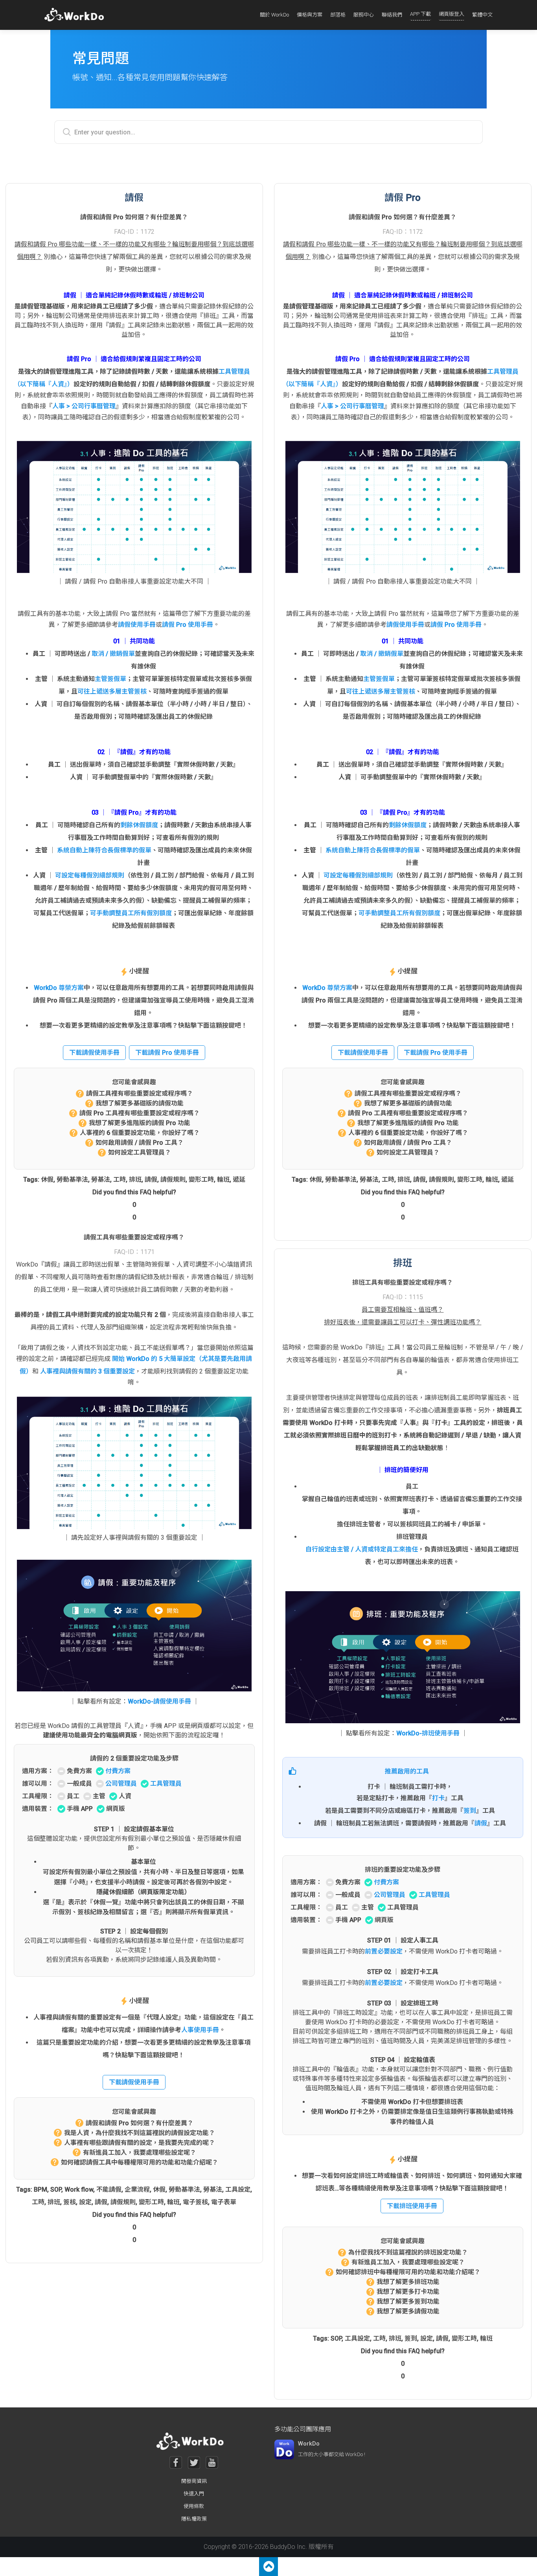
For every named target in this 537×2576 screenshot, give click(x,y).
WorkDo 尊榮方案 (59, 988)
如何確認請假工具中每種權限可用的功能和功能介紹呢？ (140, 2162)
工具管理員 (166, 1784)
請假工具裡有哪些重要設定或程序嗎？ (140, 1093)
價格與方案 (310, 15)
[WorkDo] (76, 15)
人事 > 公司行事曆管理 (84, 406)
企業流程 (137, 2190)
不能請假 (109, 2190)
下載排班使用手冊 (412, 2206)
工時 (120, 1180)
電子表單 (224, 2202)
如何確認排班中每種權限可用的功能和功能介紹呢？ (408, 2272)
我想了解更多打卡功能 (408, 2292)
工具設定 (238, 2190)
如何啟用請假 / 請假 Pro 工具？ (140, 1143)
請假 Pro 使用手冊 (188, 625)
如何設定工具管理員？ (140, 1152)
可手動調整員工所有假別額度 (131, 913)
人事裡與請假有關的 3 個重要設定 (87, 1371)
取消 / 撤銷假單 (113, 654)
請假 (151, 1180)
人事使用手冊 (200, 2030)
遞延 (239, 1180)
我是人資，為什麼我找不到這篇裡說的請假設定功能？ (140, 2133)
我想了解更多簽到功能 (408, 2302)
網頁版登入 (451, 14)
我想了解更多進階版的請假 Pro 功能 (140, 1123)
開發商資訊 (194, 2481)
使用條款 (194, 2506)
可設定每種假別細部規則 (90, 875)
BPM (40, 2190)
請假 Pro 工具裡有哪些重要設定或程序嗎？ (140, 1113)
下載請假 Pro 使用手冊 (167, 1053)
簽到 (470, 1811)
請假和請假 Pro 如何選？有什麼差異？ (140, 2123)
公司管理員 (121, 1784)
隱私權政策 (194, 2519)
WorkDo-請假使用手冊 (159, 1701)
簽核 (70, 2202)
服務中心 (364, 15)
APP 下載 (420, 14)
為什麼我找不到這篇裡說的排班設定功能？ (408, 2252)
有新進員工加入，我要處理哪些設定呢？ (140, 2153)
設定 (85, 2202)
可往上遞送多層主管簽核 (112, 691)
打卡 (438, 1798)
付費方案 (118, 1771)
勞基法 (101, 1180)
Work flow (79, 2190)
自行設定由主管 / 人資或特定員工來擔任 (362, 1549)
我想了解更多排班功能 (408, 2282)
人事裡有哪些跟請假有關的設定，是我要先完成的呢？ (140, 2143)
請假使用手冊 (137, 625)
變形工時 (201, 1180)
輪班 (223, 1180)
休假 (47, 1180)
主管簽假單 (110, 679)
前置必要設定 (384, 1951)
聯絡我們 (392, 15)
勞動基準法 (72, 1180)
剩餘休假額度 (139, 825)
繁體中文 (482, 15)
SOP (56, 2190)
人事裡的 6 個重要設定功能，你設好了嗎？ (140, 1133)
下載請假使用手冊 (94, 1053)
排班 (135, 1180)
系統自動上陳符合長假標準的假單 (104, 850)
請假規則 (173, 1180)
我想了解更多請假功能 (408, 2311)
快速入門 (194, 2494)
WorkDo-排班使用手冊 (428, 1733)
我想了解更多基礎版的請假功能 (140, 1103)
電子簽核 (195, 2202)
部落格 (338, 15)
